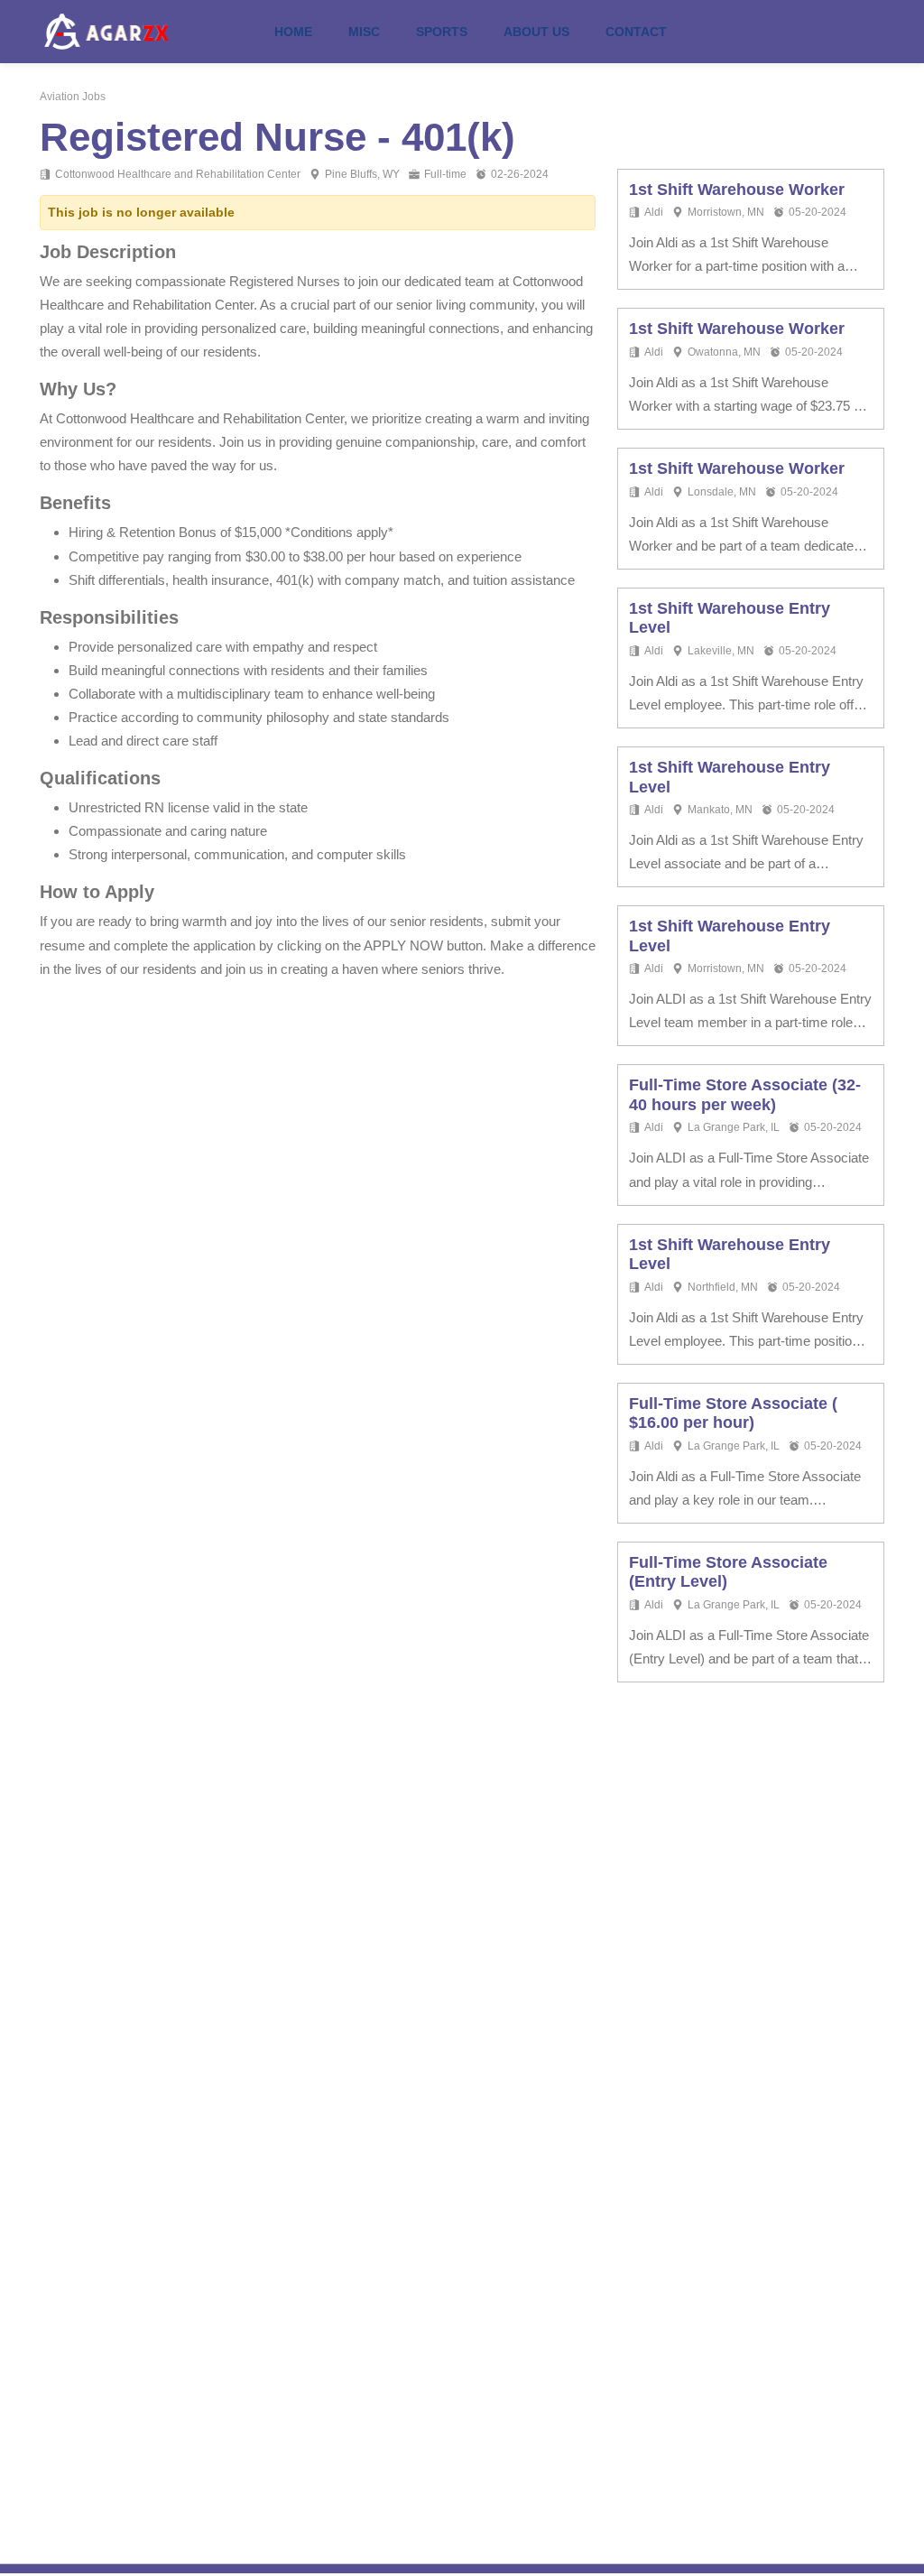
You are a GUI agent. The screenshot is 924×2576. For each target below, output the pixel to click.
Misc (364, 32)
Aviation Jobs (73, 97)
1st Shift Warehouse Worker (737, 190)
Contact (636, 32)
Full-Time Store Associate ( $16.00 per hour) (733, 1413)
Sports (442, 32)
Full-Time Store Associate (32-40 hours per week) (745, 1095)
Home (293, 32)
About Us (536, 32)
